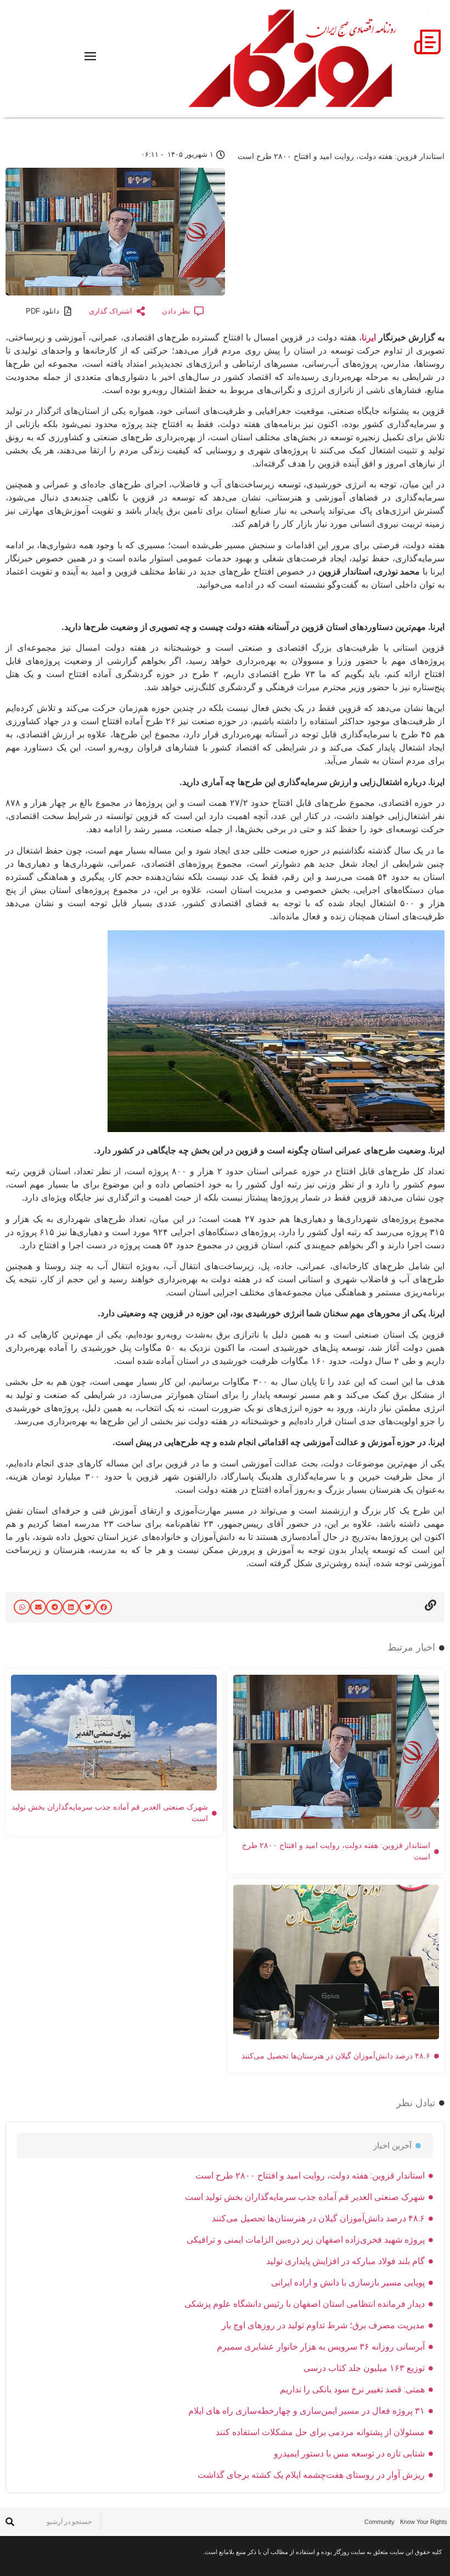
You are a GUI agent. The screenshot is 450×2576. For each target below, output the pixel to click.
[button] (104, 1607)
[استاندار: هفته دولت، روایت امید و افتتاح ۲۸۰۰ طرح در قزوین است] (276, 1129)
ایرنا (369, 337)
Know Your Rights (424, 2522)
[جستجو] (10, 2522)
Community (379, 2522)
